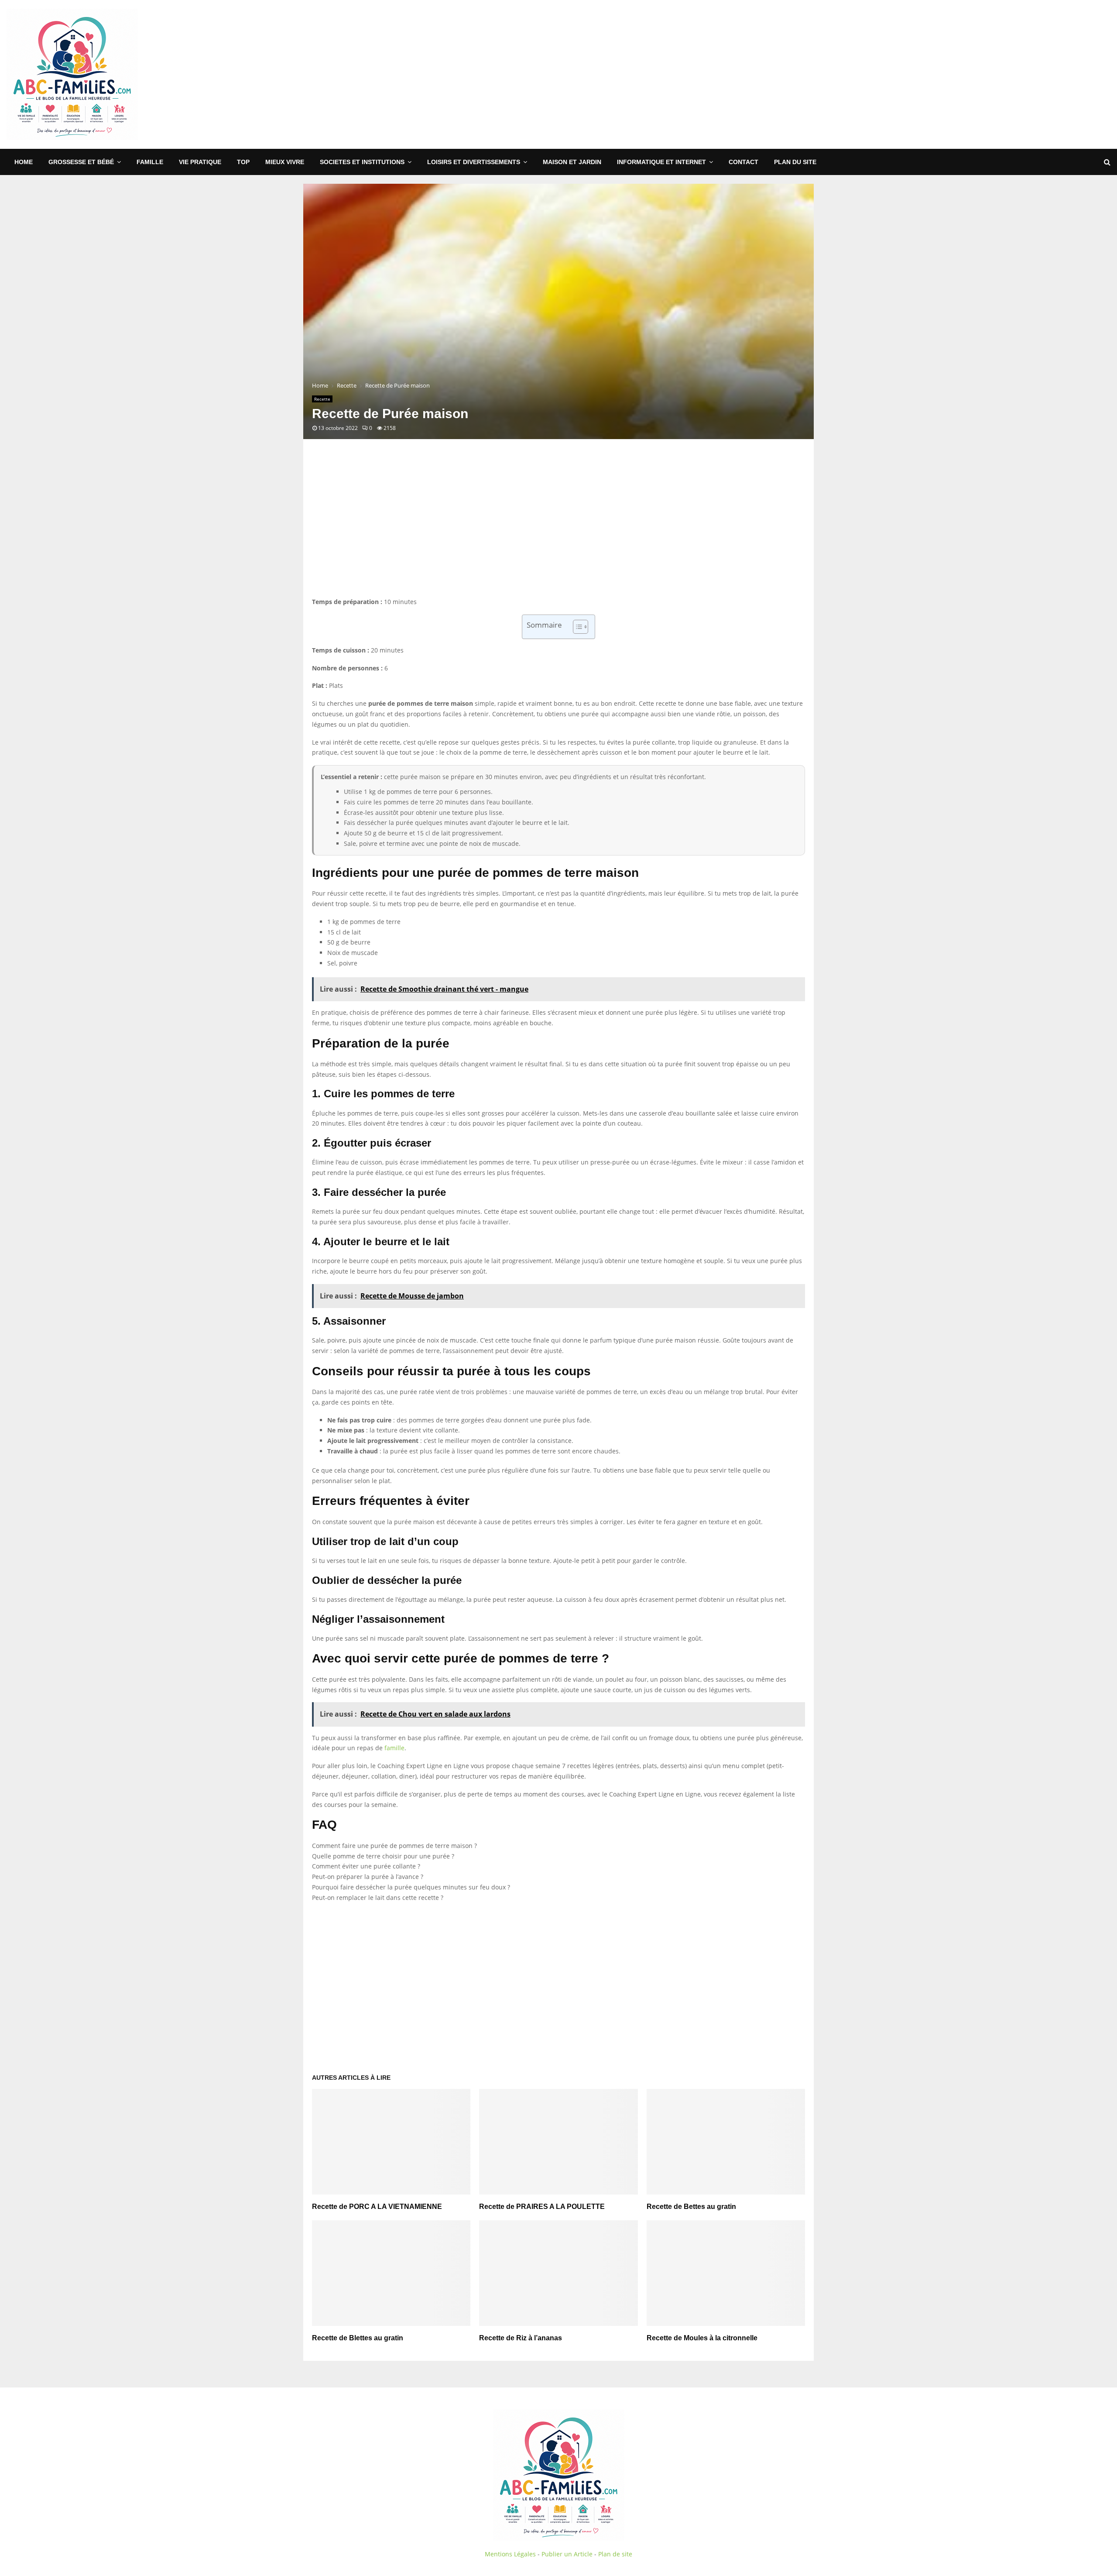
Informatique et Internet (661, 162)
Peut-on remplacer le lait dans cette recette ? (378, 1898)
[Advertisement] (952, 75)
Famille (150, 162)
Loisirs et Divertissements (474, 162)
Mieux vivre (285, 162)
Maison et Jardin (572, 162)
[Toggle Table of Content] (576, 627)
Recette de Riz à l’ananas (521, 2338)
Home (24, 162)
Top (243, 162)
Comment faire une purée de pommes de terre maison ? (394, 1846)
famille (394, 1748)
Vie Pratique (200, 162)
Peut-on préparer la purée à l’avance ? (368, 1877)
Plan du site (795, 162)
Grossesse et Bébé (81, 162)
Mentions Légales (510, 2554)
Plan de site (615, 2554)
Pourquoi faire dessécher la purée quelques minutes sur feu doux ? (411, 1887)
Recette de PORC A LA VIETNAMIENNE (377, 2207)
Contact (744, 162)
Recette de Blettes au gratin (358, 2338)
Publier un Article (567, 2554)
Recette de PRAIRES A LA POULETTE (542, 2207)
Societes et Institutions (362, 162)
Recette (322, 399)
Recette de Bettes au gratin (691, 2207)
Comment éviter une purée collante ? (366, 1866)
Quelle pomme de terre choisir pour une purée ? (383, 1856)
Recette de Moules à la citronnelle (702, 2338)
